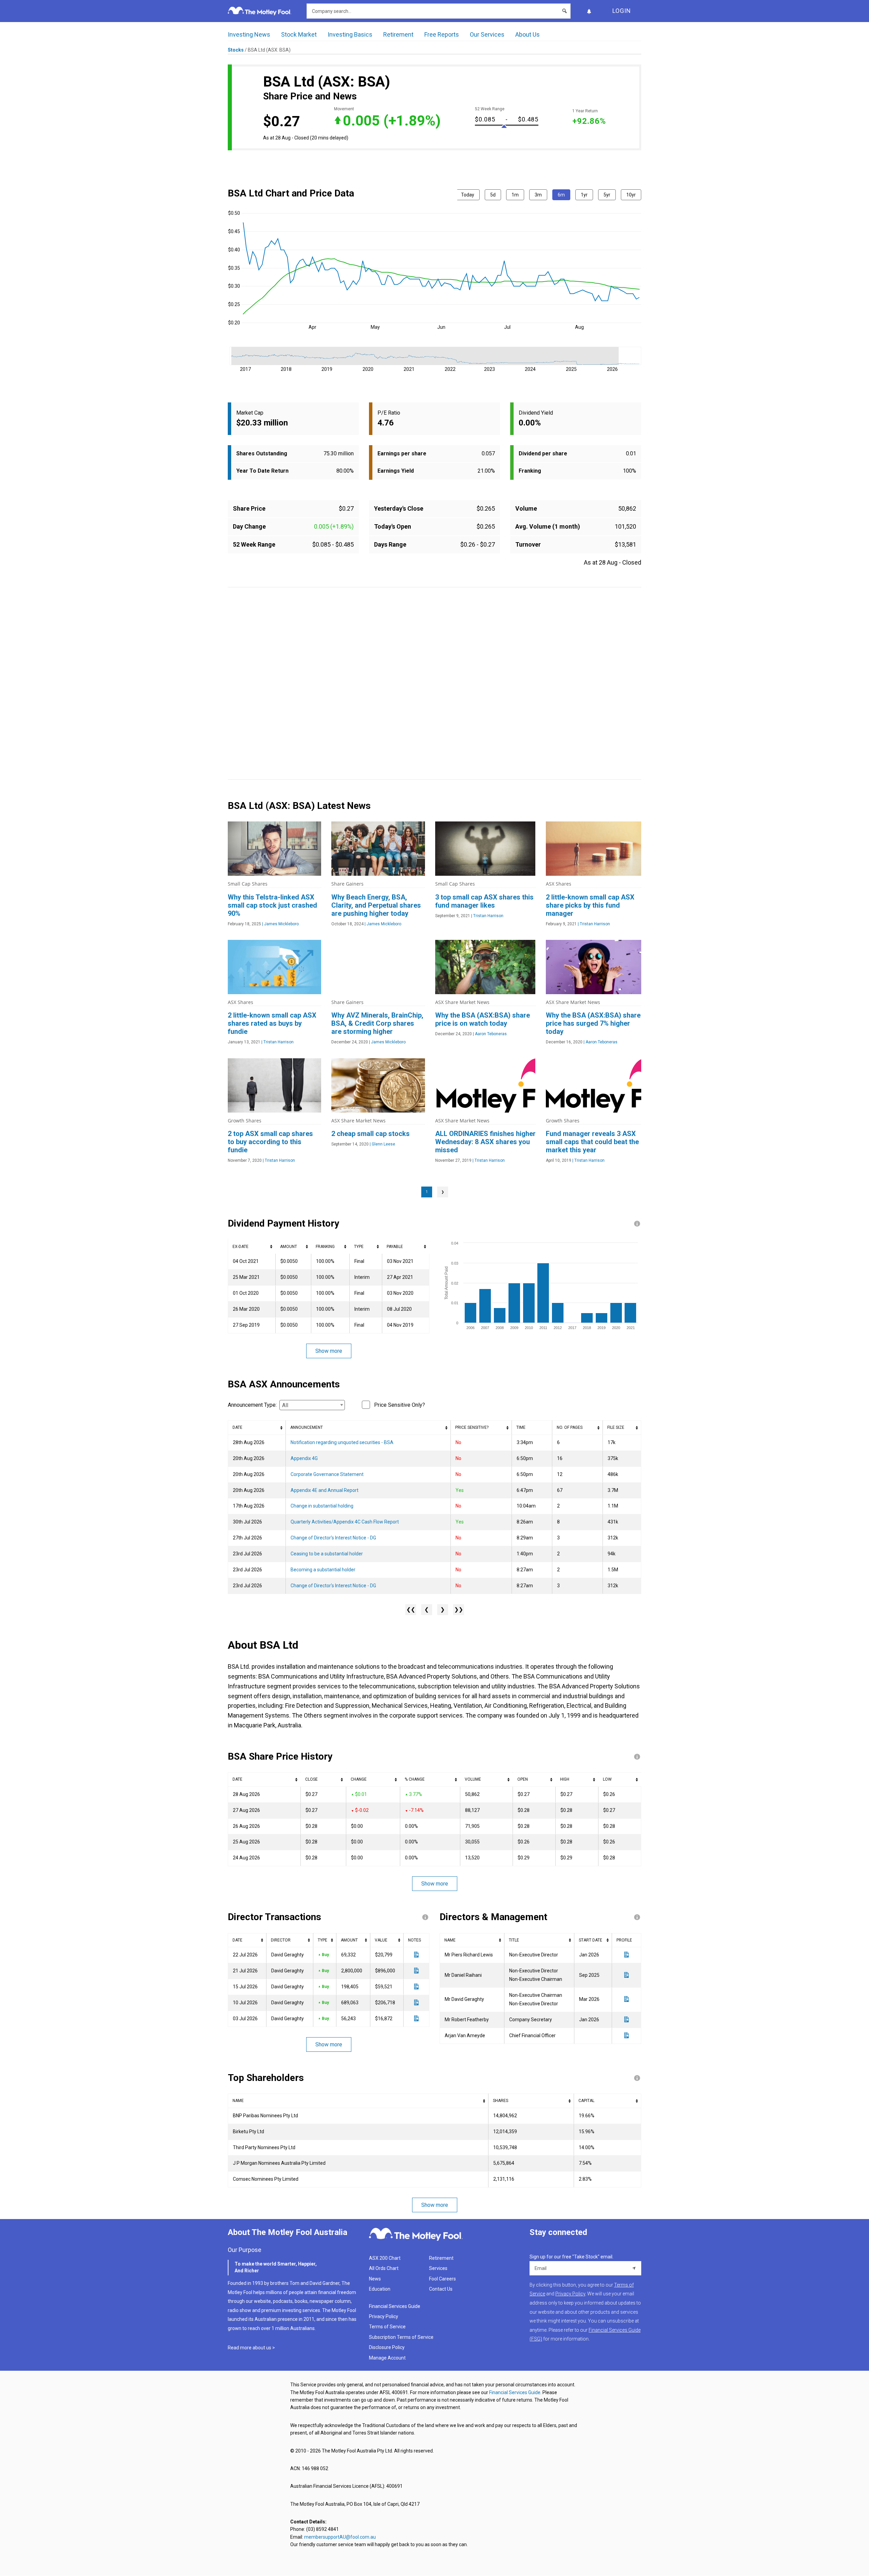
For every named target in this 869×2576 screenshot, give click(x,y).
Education (380, 2289)
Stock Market (299, 34)
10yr (631, 195)
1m (515, 195)
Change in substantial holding (322, 1506)
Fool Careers (442, 2279)
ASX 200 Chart (385, 2258)
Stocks (236, 50)
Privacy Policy (384, 2316)
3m (538, 195)
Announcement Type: (252, 1405)
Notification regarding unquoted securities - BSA (342, 1442)
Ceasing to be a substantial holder (327, 1554)
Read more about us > (251, 2348)
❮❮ (411, 1609)
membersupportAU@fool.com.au (340, 2537)
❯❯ (459, 1609)
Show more (329, 1351)
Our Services (487, 34)
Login (622, 11)
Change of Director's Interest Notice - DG (333, 1538)
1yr (584, 195)
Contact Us (441, 2289)
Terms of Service (387, 2327)
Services (438, 2268)
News (375, 2279)
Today (468, 195)
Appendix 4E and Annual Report (325, 1490)
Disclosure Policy (387, 2347)
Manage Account (388, 2358)
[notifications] (589, 11)
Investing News (249, 34)
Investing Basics (350, 34)
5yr (607, 195)
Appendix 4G (304, 1458)
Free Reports (442, 34)
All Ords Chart (384, 2268)
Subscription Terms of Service (401, 2337)
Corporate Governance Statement (327, 1474)
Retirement (398, 34)
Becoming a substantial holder (323, 1570)
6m (561, 195)
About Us (528, 34)
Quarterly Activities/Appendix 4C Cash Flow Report (345, 1522)
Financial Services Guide (395, 2306)
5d (493, 195)
